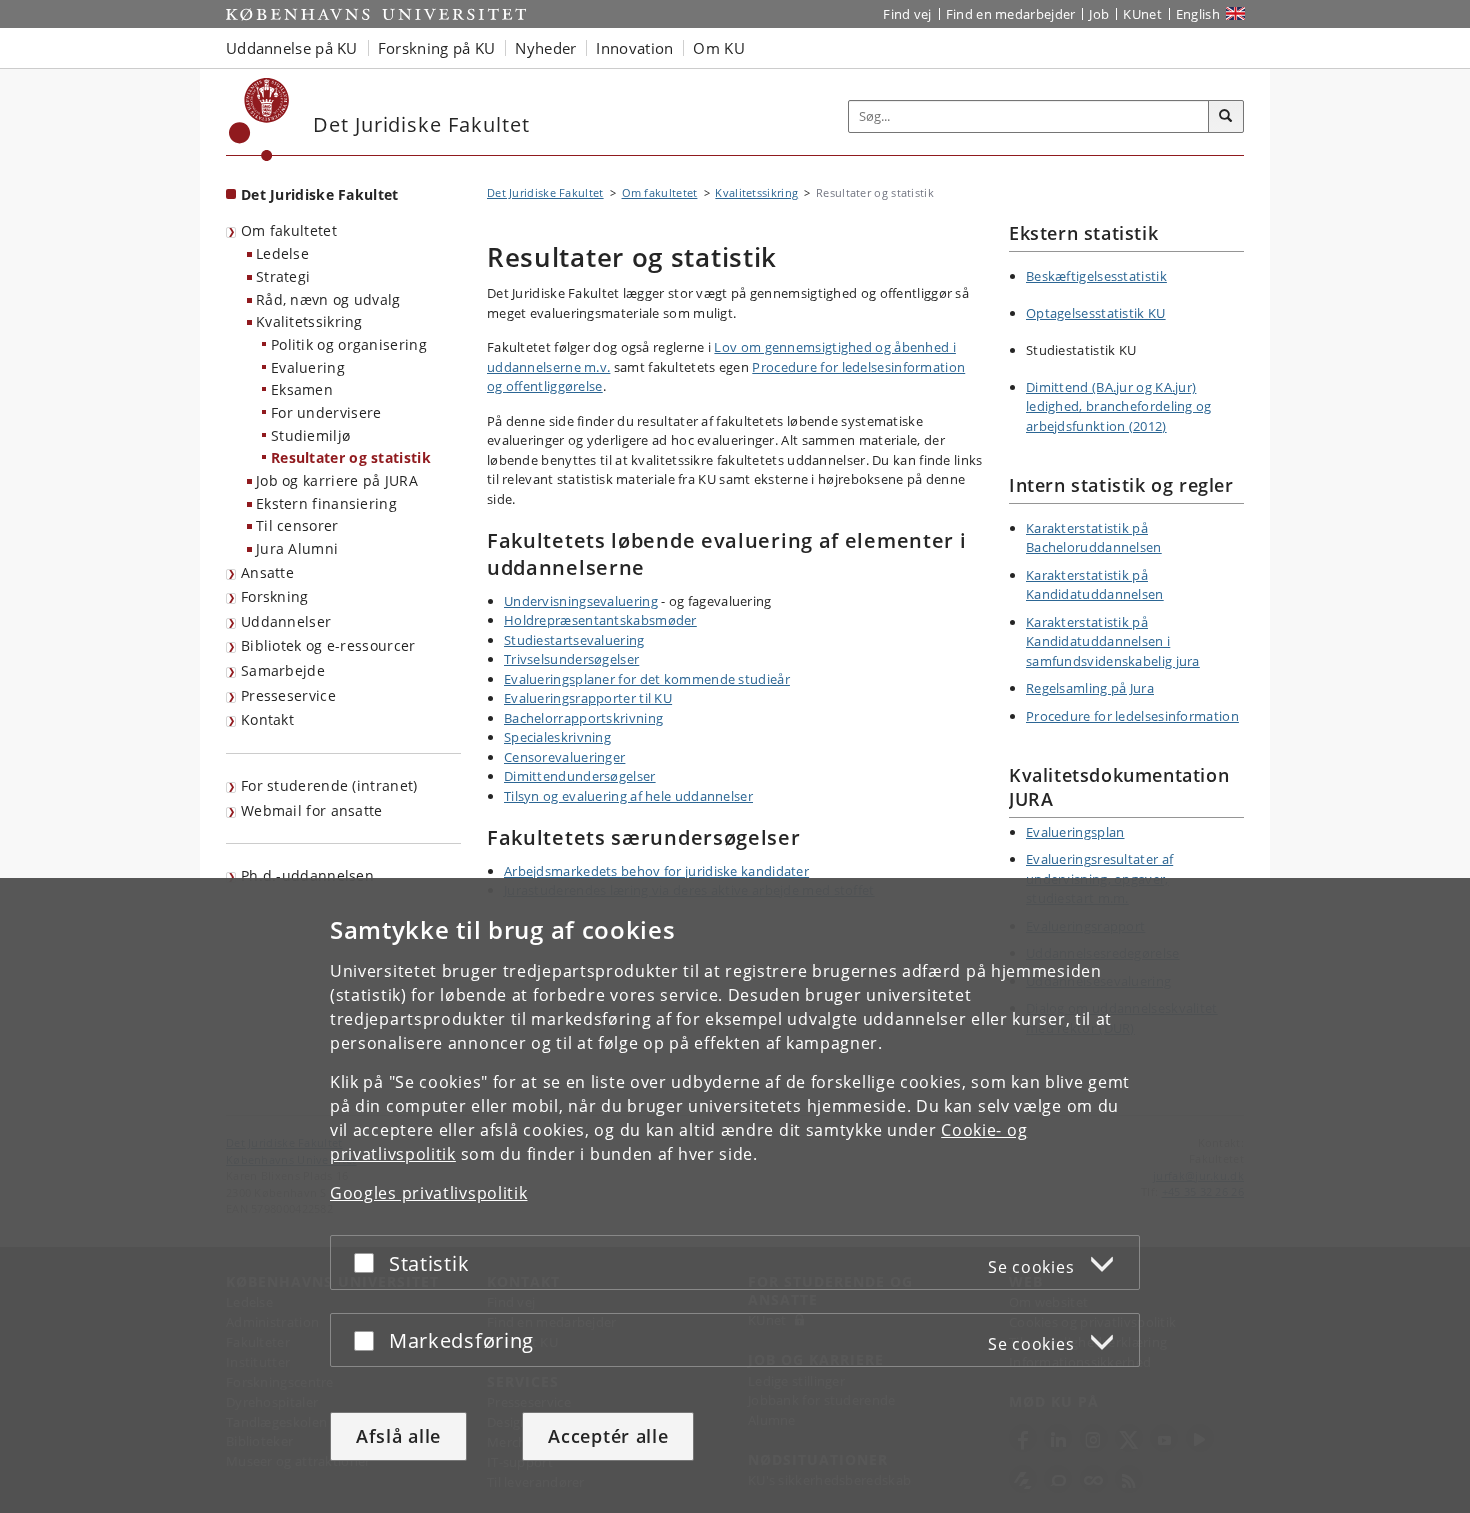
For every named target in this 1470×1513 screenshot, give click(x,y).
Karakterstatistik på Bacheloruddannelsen (1094, 538)
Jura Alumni (297, 548)
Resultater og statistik (351, 457)
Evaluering (308, 367)
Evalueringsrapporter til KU (588, 698)
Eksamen (302, 389)
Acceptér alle (608, 1436)
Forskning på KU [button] (437, 48)
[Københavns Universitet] (259, 119)
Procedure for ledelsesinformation (1132, 716)
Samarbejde (283, 670)
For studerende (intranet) (329, 785)
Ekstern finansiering (326, 503)
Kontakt (267, 719)
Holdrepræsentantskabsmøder (600, 620)
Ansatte (267, 572)
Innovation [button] (634, 48)
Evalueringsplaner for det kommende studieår (647, 679)
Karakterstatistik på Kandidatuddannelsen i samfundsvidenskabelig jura (1113, 641)
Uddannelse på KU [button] (292, 48)
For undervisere (326, 412)
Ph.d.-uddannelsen (307, 875)
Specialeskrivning (557, 737)
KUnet (1142, 14)
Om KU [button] (719, 48)
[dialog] (735, 1195)
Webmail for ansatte (312, 810)
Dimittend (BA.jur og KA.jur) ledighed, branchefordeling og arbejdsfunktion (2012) (1119, 406)
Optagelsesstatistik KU (1096, 313)
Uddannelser (286, 621)
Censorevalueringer (564, 757)
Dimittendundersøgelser (580, 776)
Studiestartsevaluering (574, 640)
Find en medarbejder (1011, 14)
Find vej (907, 14)
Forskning (275, 596)
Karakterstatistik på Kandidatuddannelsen (1095, 585)
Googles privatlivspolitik (429, 1193)
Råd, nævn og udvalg (328, 299)
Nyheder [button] (545, 48)
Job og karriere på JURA (337, 480)
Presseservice (288, 695)
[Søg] (1226, 117)
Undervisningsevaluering (581, 601)
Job (1099, 14)
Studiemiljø (310, 435)
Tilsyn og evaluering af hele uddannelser (628, 796)
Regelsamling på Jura (1090, 688)
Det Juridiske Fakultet (320, 194)
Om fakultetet (289, 230)
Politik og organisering (349, 344)
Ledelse (282, 253)
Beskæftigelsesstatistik (1096, 276)
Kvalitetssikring (309, 321)
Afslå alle (398, 1436)
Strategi (283, 276)
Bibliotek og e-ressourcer (328, 645)
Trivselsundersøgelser (571, 659)
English (1198, 14)
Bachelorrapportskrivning (583, 718)
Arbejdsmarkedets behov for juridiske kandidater (656, 871)
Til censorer (297, 525)
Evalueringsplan (1075, 832)
